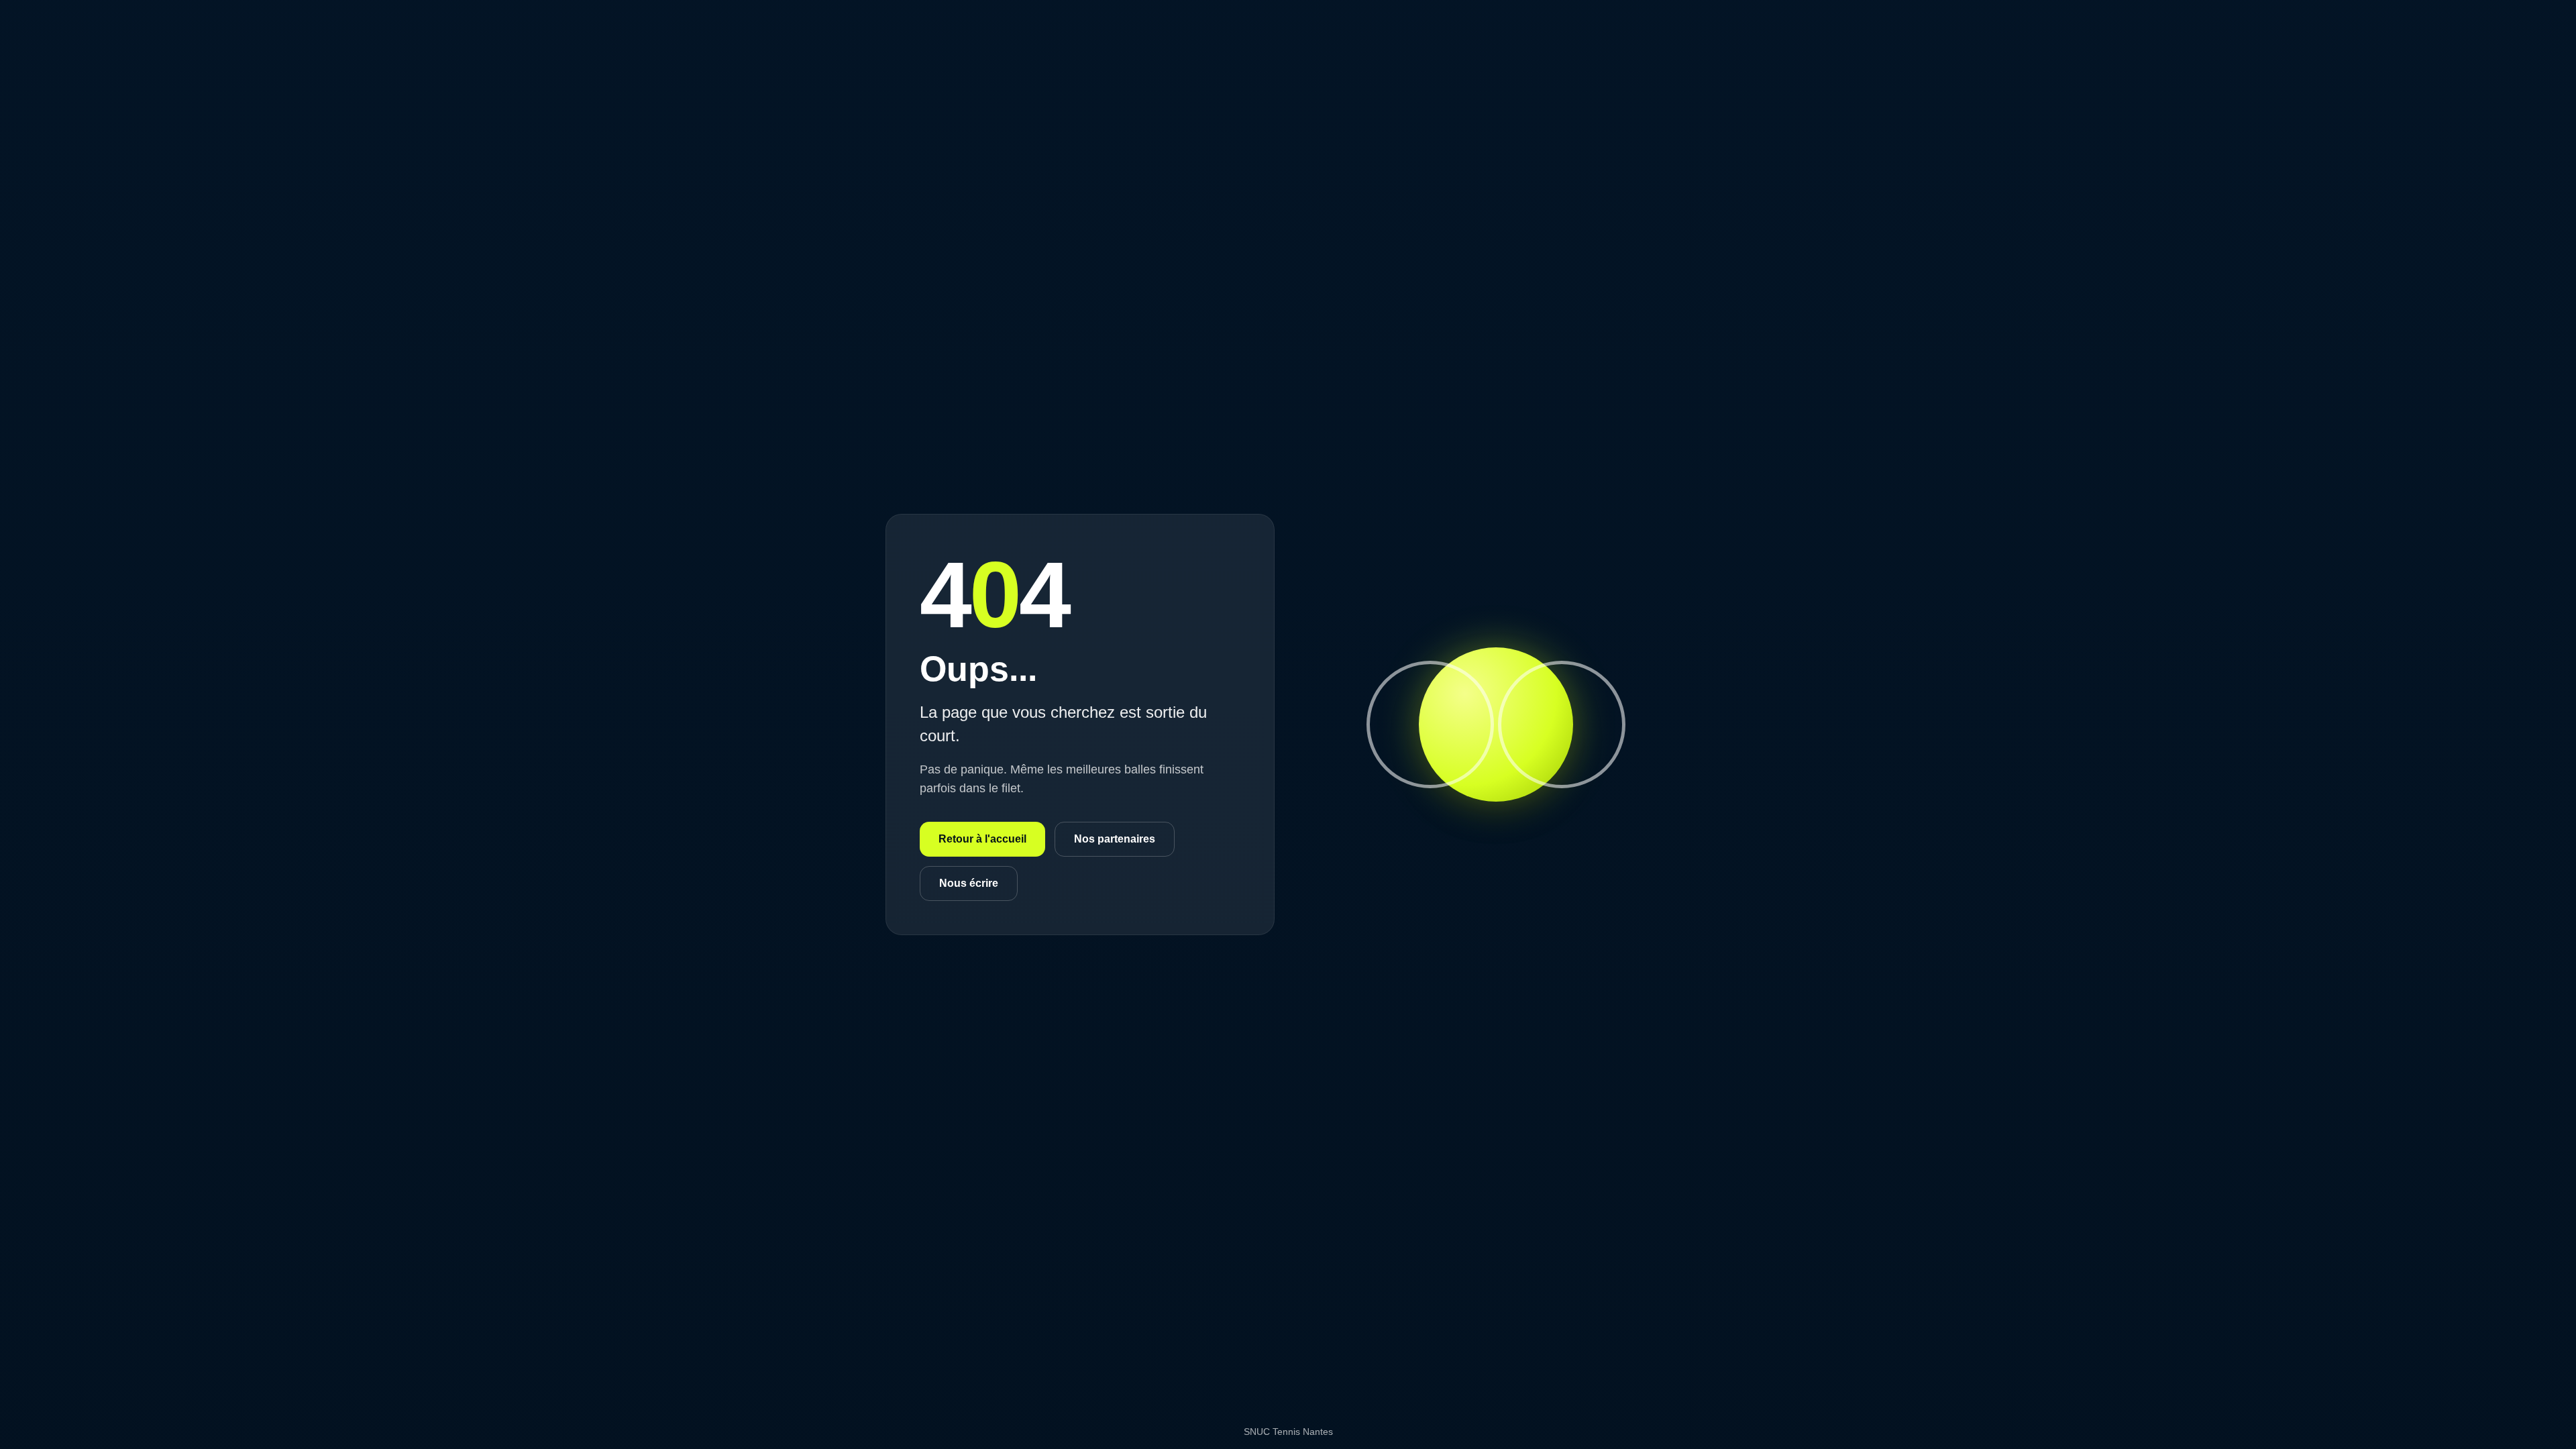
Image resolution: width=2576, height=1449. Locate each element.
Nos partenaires (1115, 839)
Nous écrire (969, 883)
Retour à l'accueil (982, 839)
